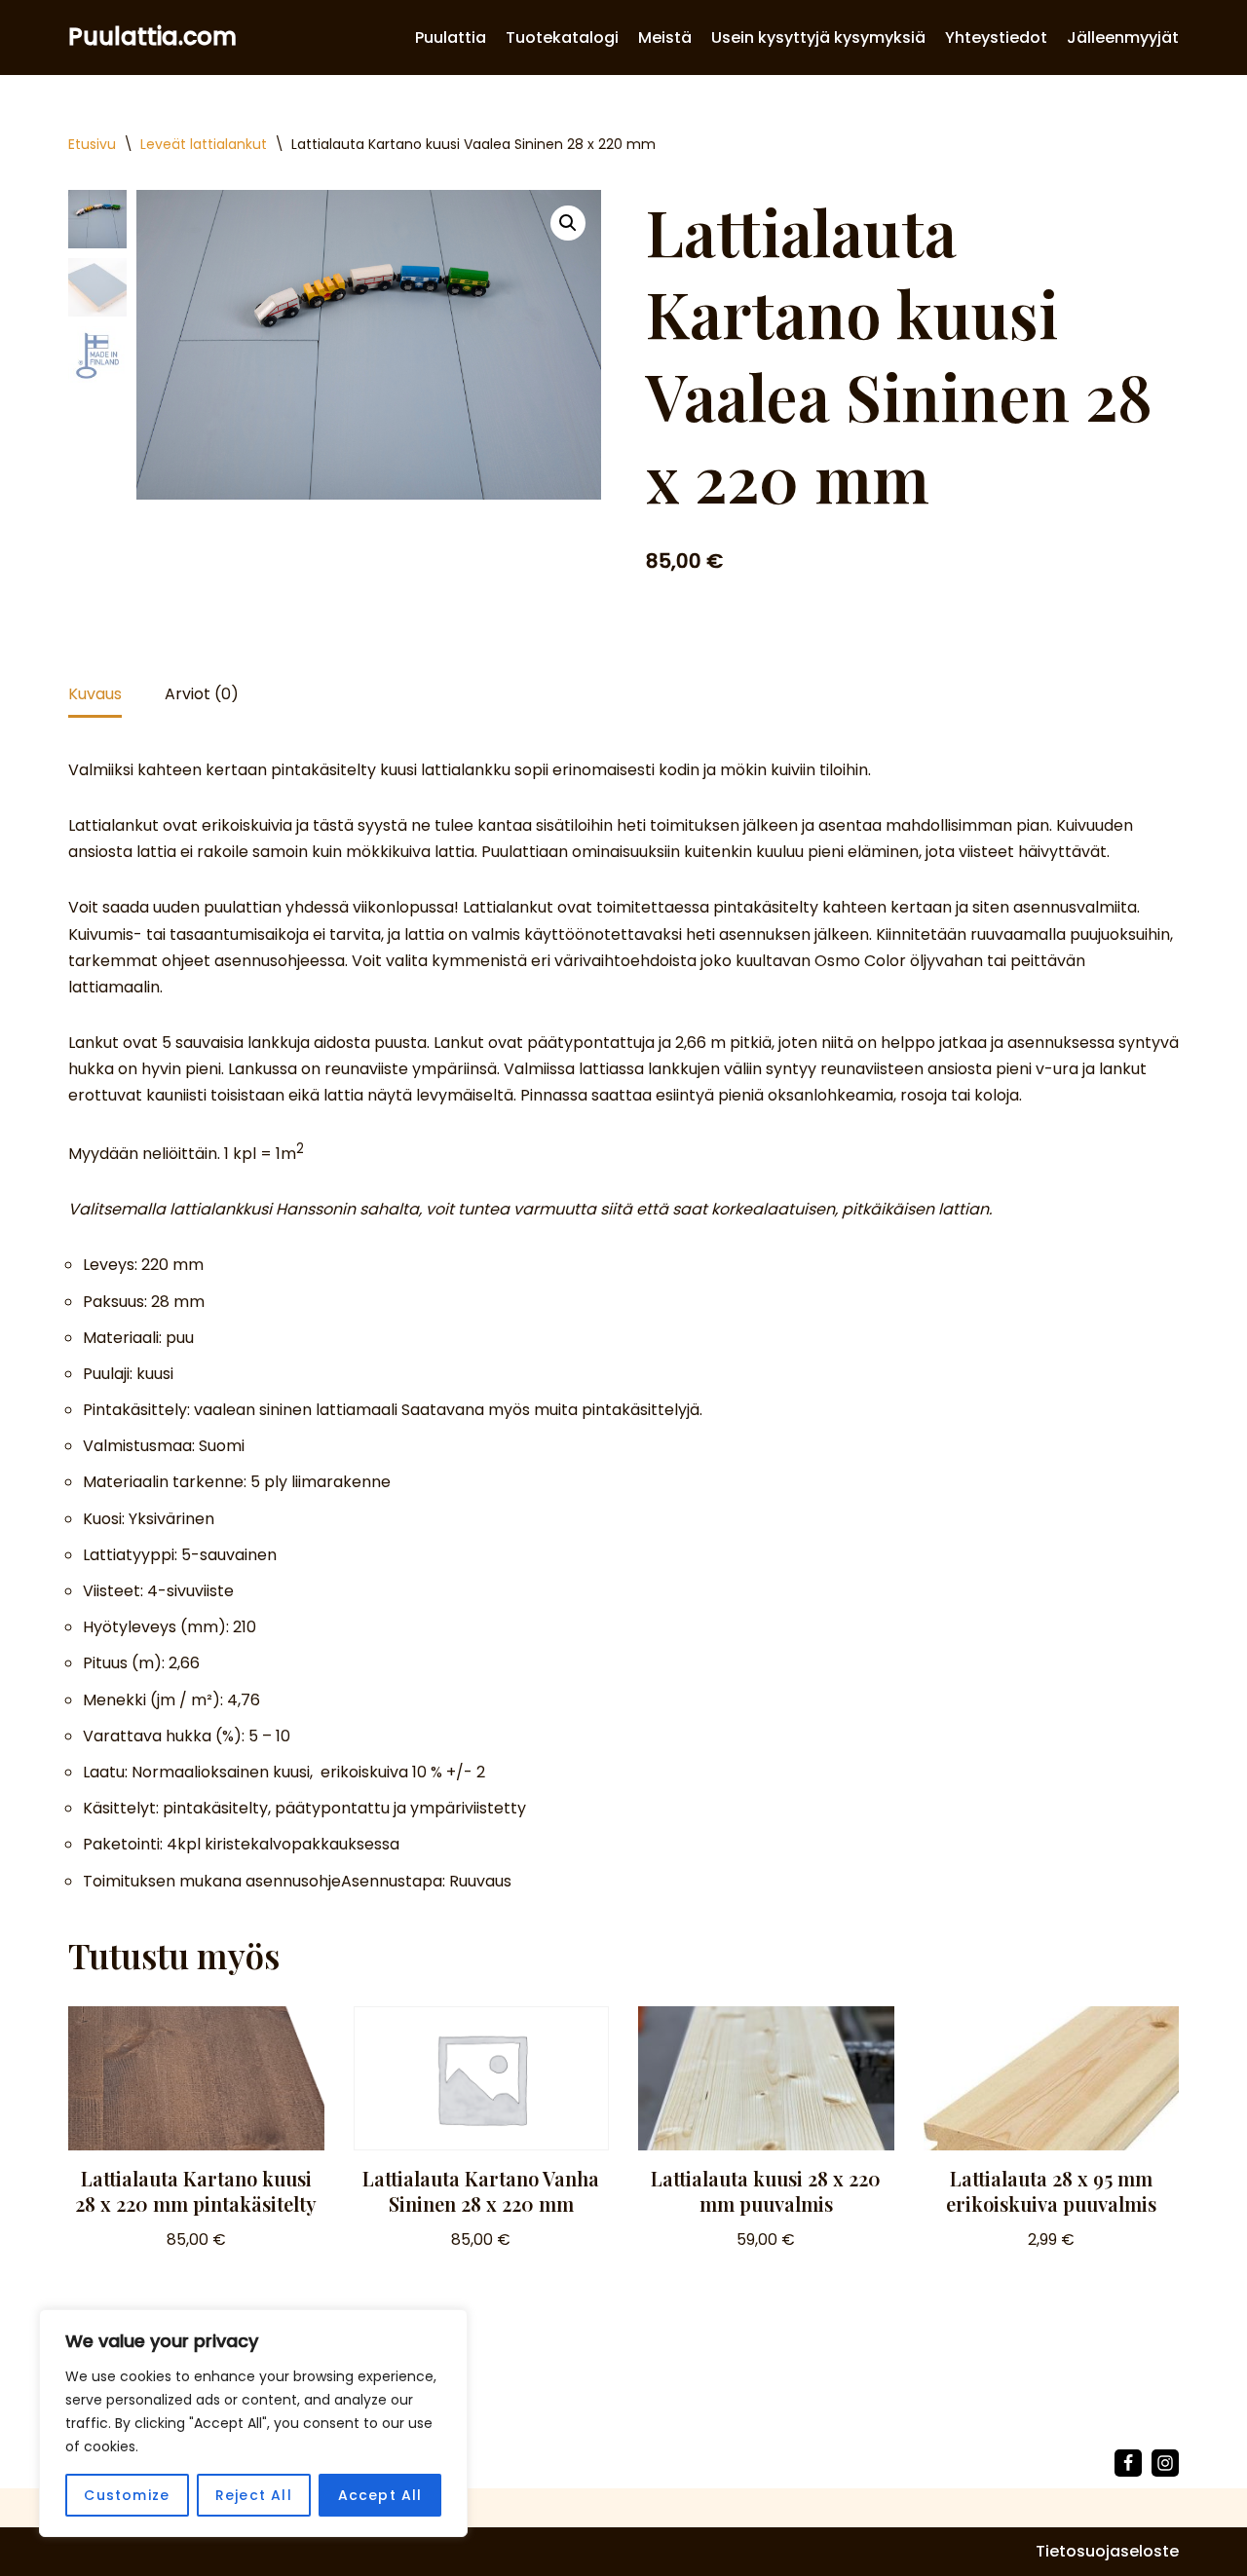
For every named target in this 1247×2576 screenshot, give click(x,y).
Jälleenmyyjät (1123, 37)
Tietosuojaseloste (1107, 2551)
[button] (568, 223)
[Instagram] (1165, 2463)
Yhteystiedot (996, 37)
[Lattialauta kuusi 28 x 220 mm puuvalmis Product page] (766, 2078)
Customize (127, 2495)
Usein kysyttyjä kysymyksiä (818, 37)
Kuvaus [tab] (95, 694)
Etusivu (92, 144)
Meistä (665, 37)
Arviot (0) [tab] (202, 694)
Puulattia (451, 37)
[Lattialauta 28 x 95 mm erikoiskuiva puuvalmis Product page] (1051, 2078)
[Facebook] (1128, 2463)
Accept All (380, 2495)
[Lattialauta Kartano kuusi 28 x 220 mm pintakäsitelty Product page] (196, 2078)
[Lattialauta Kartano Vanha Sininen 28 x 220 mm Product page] (481, 2078)
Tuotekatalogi (562, 37)
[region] (253, 2423)
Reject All (254, 2495)
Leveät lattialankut (204, 144)
